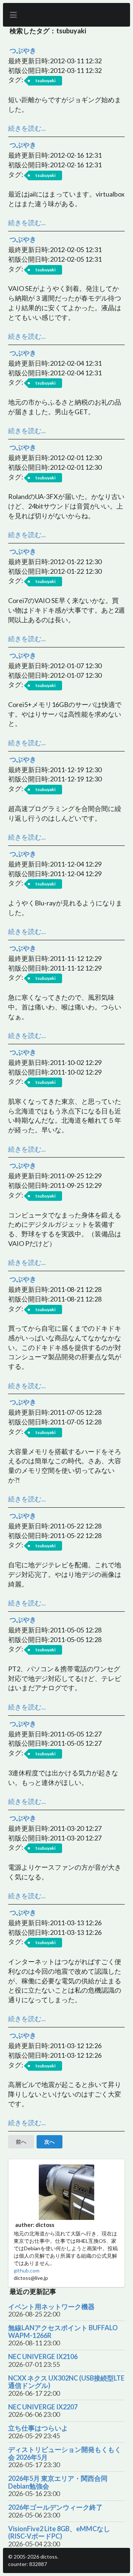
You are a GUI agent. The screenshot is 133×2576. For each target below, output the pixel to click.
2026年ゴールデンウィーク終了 (55, 2507)
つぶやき (23, 50)
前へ (21, 2142)
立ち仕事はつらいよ (38, 2428)
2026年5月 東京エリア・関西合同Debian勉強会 (58, 2482)
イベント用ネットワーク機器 (51, 2307)
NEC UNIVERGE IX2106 (43, 2357)
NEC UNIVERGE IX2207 (43, 2407)
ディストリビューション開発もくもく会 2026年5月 (65, 2453)
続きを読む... (27, 128)
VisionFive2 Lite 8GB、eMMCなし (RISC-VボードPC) (59, 2533)
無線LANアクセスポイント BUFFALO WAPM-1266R (63, 2332)
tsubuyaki (45, 81)
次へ (50, 2142)
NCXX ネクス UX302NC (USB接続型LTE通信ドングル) (66, 2382)
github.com (27, 2270)
